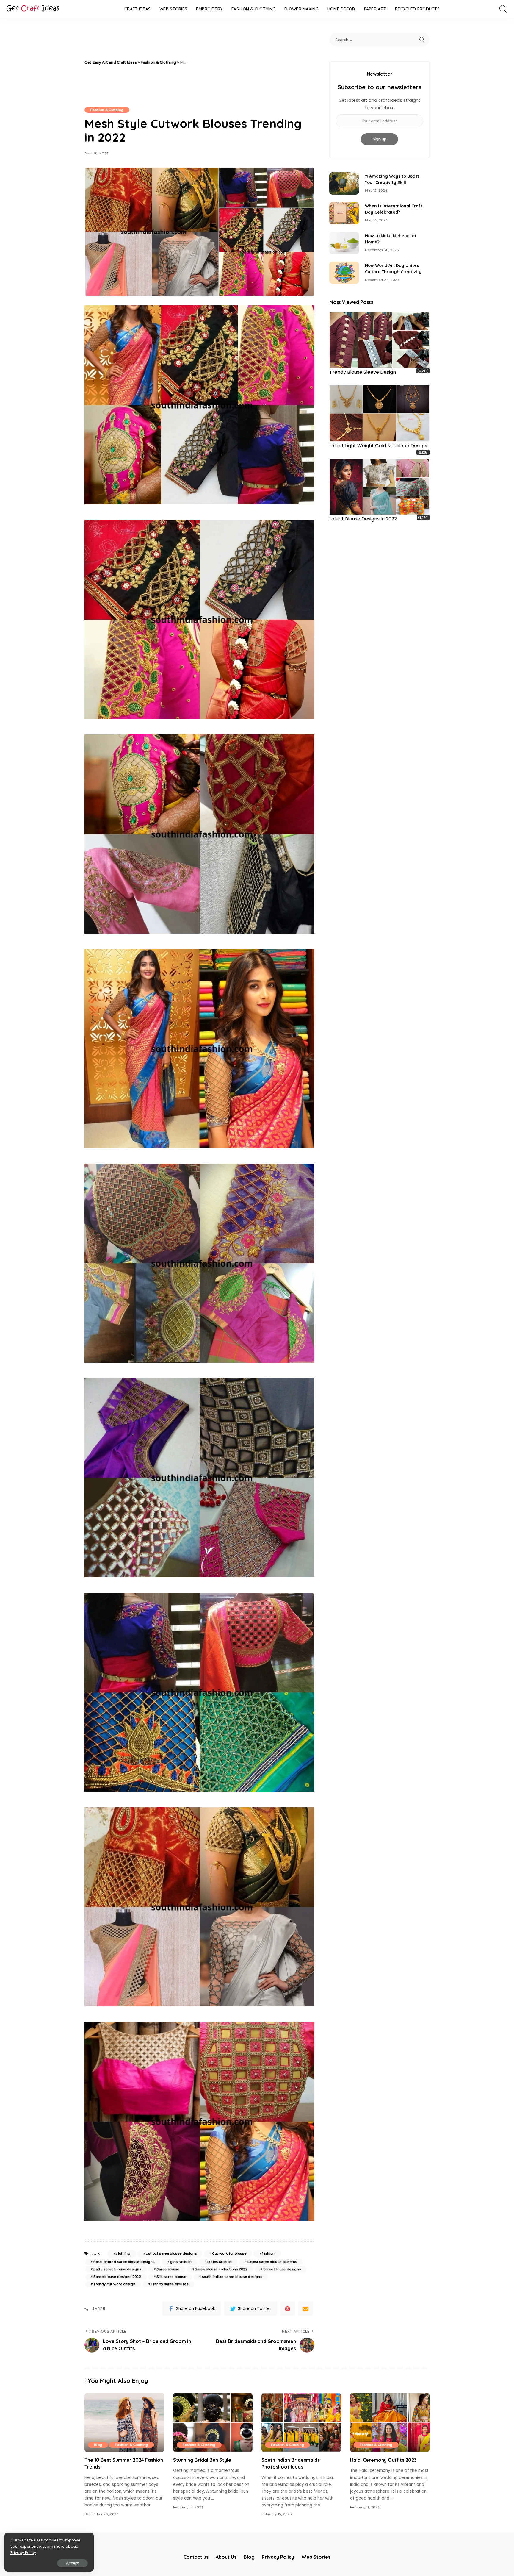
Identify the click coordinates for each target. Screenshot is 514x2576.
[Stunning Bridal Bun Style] (213, 2423)
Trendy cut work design (114, 2284)
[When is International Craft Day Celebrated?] (344, 213)
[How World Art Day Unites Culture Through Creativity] (344, 273)
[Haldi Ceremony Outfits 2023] (390, 2423)
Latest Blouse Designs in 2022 (363, 519)
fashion (268, 2253)
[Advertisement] (252, 62)
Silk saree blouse (171, 2277)
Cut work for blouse (229, 2253)
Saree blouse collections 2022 (221, 2269)
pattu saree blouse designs (117, 2269)
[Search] (503, 9)
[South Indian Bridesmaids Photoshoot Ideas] (301, 2423)
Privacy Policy (23, 2553)
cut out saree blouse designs (171, 2253)
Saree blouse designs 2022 (117, 2277)
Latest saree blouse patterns (272, 2262)
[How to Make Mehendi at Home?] (344, 243)
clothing (123, 2253)
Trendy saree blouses (170, 2284)
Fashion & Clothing (107, 110)
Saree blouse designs (282, 2269)
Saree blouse (168, 2269)
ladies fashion (220, 2262)
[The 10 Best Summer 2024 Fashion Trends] (124, 2423)
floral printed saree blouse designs (124, 2262)
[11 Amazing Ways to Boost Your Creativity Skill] (344, 183)
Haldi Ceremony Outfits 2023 (383, 2460)
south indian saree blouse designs (232, 2277)
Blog (98, 2445)
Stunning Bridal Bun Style (202, 2460)
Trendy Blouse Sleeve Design (363, 372)
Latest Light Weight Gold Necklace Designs (379, 446)
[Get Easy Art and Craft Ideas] (33, 9)
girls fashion (181, 2262)
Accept (72, 2563)
